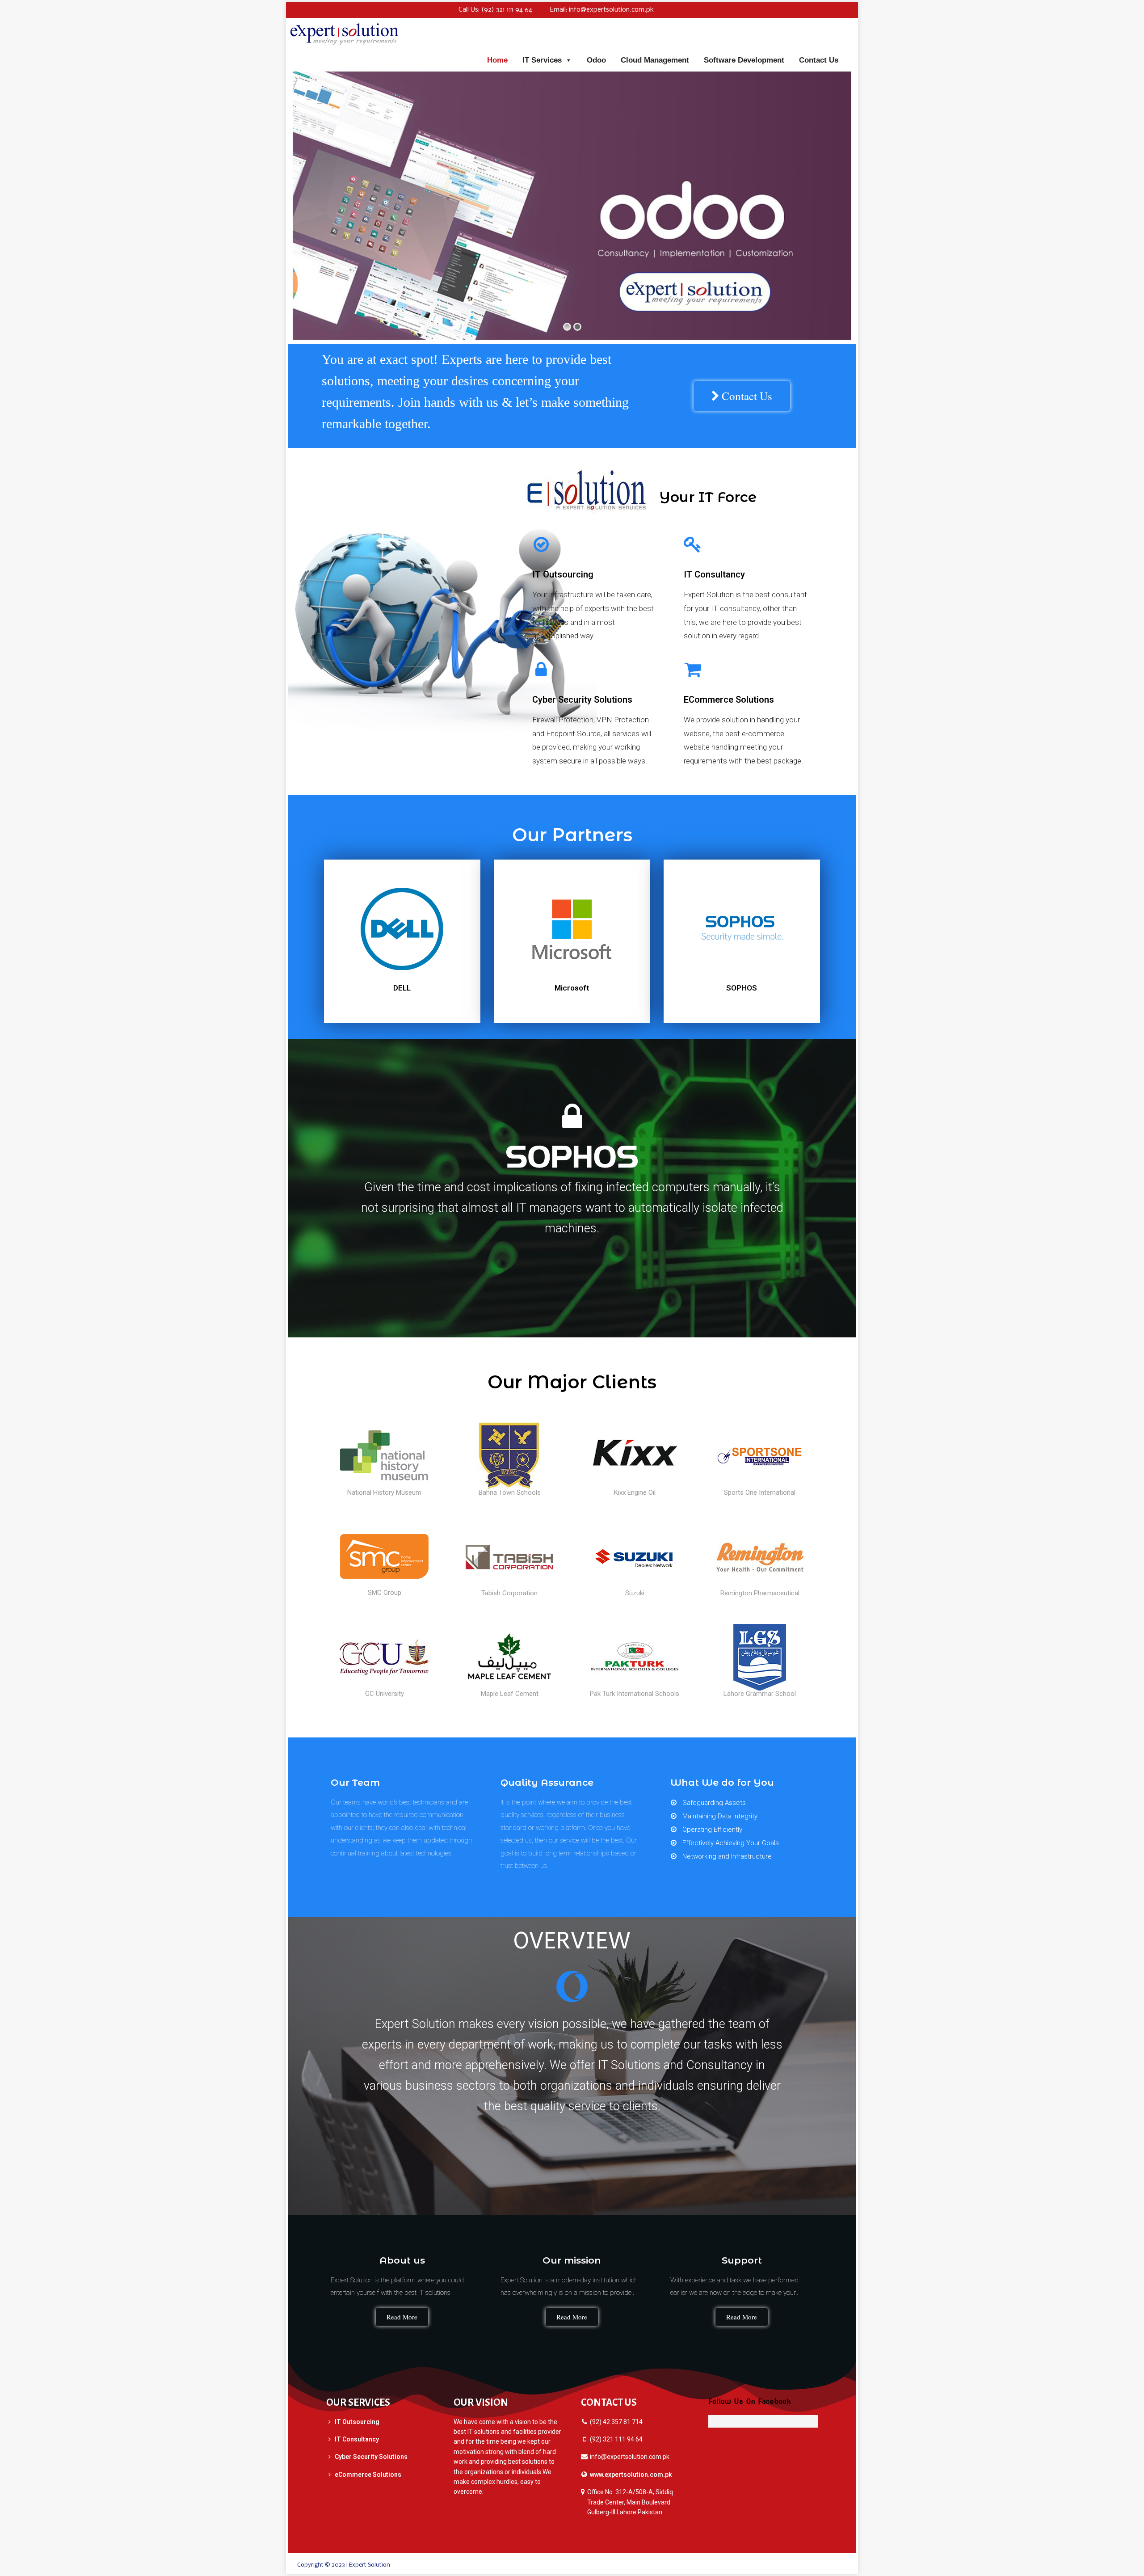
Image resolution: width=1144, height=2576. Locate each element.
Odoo (596, 60)
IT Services (542, 60)
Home (497, 60)
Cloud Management (655, 60)
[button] (742, 396)
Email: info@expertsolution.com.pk (602, 10)
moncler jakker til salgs (421, 2565)
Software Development (744, 60)
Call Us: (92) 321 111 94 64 (495, 10)
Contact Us (819, 60)
